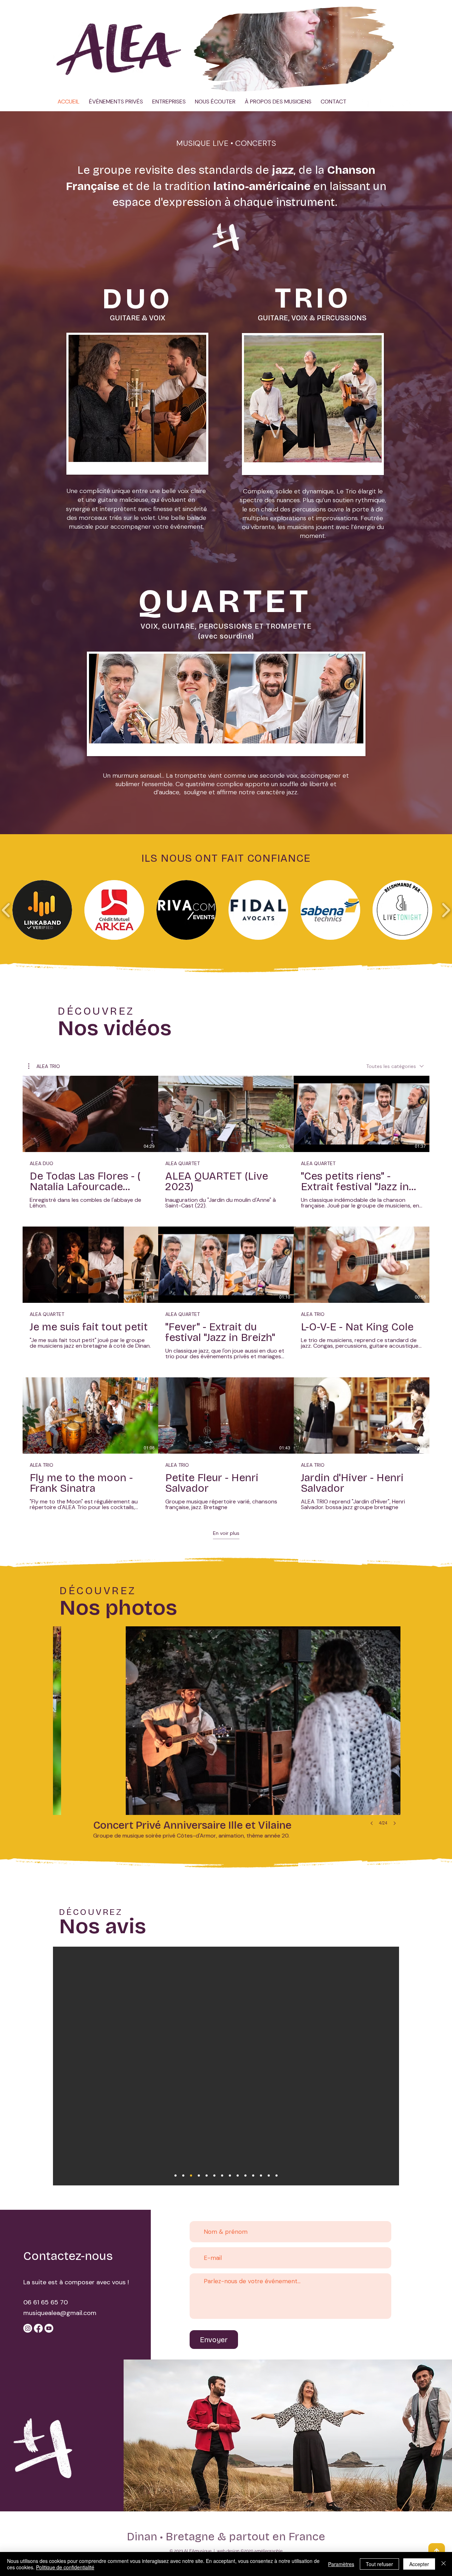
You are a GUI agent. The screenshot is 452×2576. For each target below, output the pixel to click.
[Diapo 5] (261, 2176)
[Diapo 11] (183, 2176)
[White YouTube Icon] (386, 100)
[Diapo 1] (230, 2176)
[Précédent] (28, 2066)
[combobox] (395, 1066)
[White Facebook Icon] (365, 100)
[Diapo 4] (253, 2176)
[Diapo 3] (245, 2176)
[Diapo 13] (214, 2176)
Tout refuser (379, 2564)
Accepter (419, 2564)
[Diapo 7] (276, 2176)
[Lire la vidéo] (90, 1114)
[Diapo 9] (207, 2176)
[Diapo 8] (222, 2176)
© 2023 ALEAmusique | (193, 2551)
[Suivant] (424, 2066)
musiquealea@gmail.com (60, 2313)
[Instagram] (407, 100)
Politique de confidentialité (65, 2567)
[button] (385, 84)
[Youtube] (49, 2328)
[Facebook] (38, 2328)
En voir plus (226, 1533)
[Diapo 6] (269, 2176)
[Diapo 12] (176, 2176)
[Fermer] (444, 2564)
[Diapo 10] (191, 2176)
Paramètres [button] (341, 2564)
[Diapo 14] (199, 2176)
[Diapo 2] (238, 2176)
